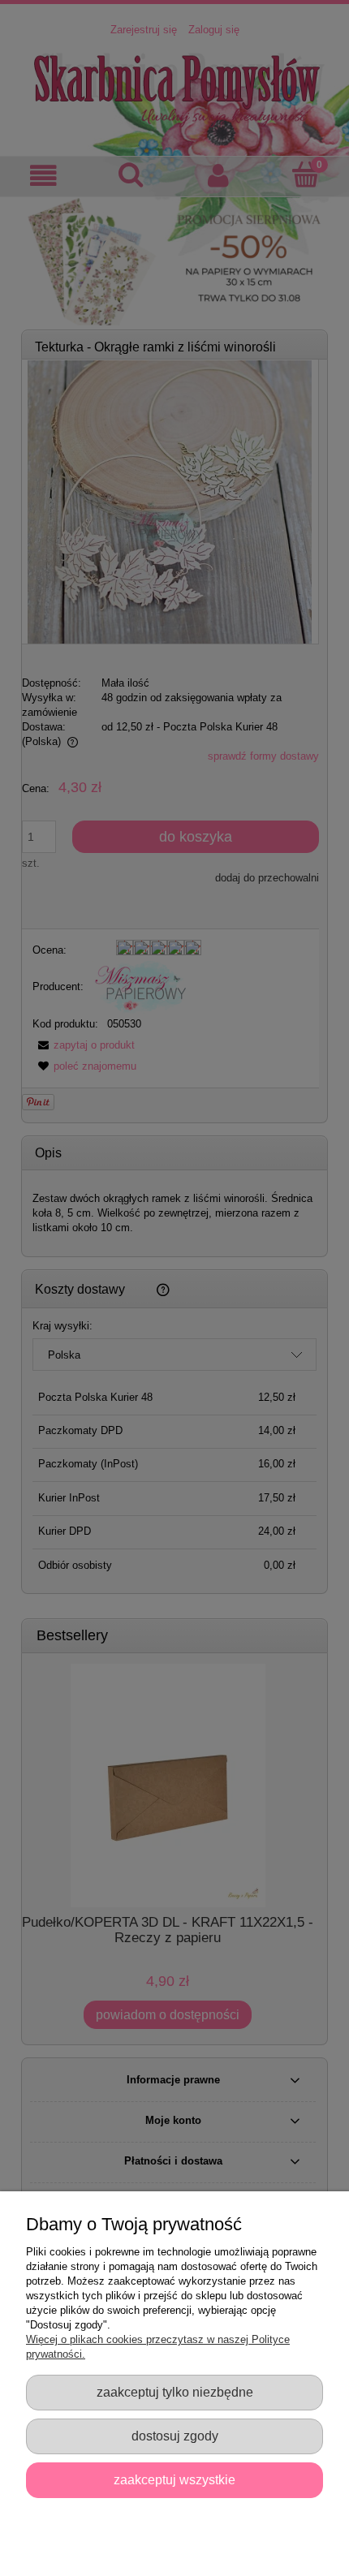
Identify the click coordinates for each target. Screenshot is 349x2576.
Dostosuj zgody (175, 2436)
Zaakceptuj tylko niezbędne (175, 2392)
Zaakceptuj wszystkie (174, 2479)
